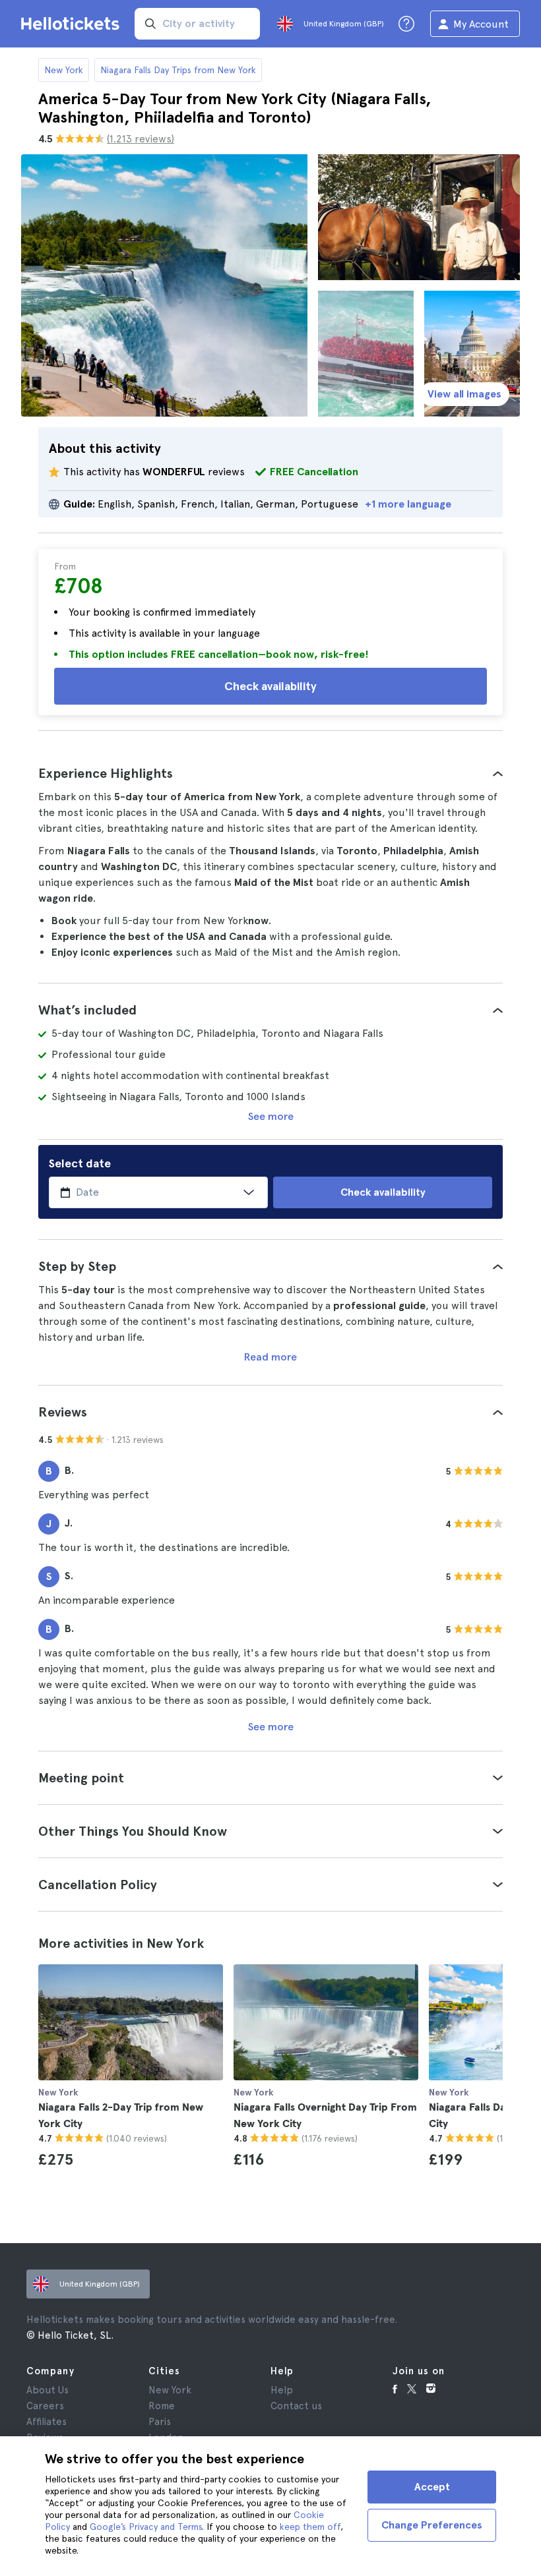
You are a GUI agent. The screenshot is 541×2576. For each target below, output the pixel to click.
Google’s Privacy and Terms (146, 2527)
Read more (270, 1357)
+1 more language (408, 504)
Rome (162, 2406)
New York (64, 70)
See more (271, 1116)
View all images (464, 394)
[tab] (270, 773)
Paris (160, 2422)
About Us (48, 2390)
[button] (270, 773)
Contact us (296, 2406)
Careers (45, 2406)
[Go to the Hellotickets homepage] (73, 24)
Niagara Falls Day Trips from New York (178, 70)
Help (282, 2390)
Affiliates (47, 2422)
